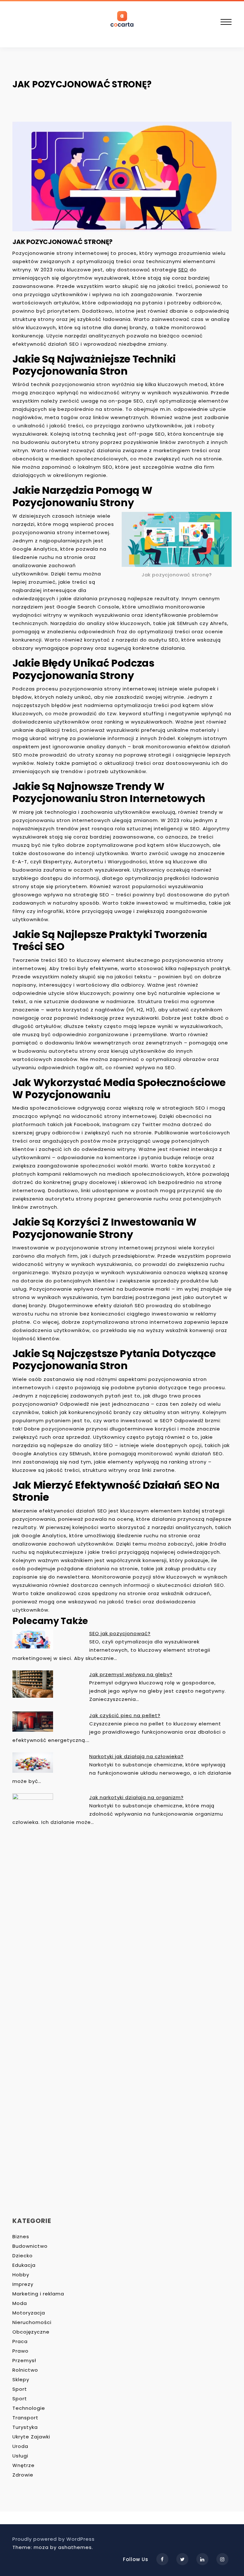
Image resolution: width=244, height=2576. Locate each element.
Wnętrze (24, 2465)
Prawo (20, 2351)
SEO (183, 270)
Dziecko (23, 2256)
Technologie (29, 2408)
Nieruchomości (32, 2322)
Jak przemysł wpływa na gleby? (131, 1674)
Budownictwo (30, 2246)
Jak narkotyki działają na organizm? (136, 1797)
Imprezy (23, 2284)
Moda (20, 2303)
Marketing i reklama (38, 2294)
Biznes (21, 2236)
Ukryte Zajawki (31, 2437)
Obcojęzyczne (31, 2332)
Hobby (21, 2275)
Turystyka (25, 2427)
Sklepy (21, 2379)
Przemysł (24, 2360)
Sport (20, 2389)
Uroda (20, 2446)
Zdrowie (23, 2475)
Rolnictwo (25, 2370)
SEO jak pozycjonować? (120, 1633)
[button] (226, 23)
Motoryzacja (29, 2313)
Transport (25, 2418)
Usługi (20, 2456)
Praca (20, 2341)
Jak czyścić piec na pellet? (125, 1715)
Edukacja (24, 2265)
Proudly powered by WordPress (54, 2539)
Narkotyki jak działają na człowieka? (136, 1756)
